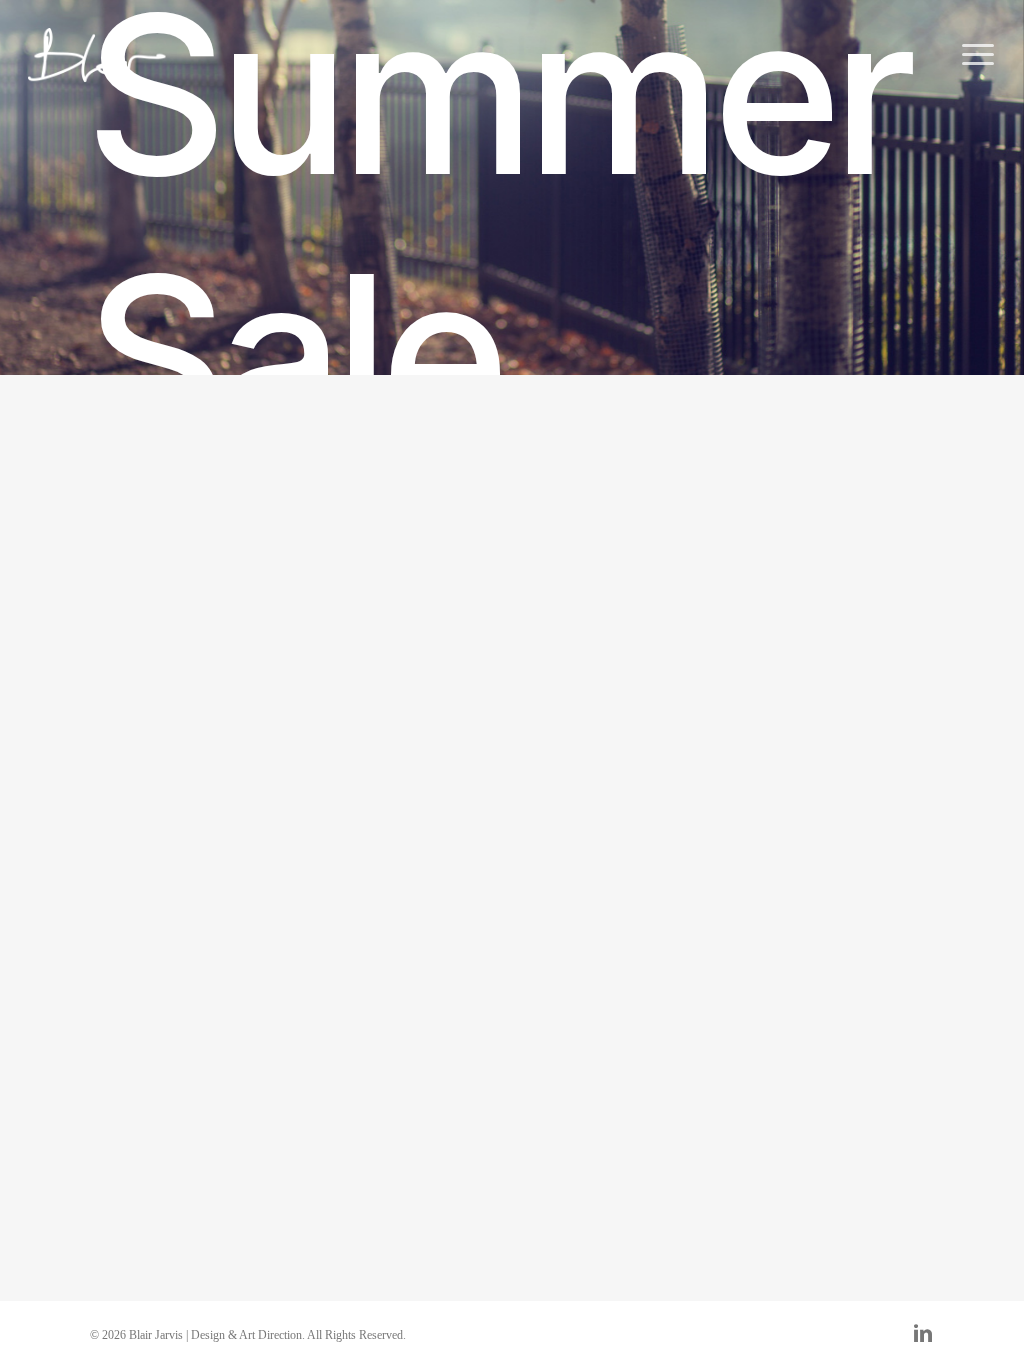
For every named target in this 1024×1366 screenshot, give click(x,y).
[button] (979, 55)
